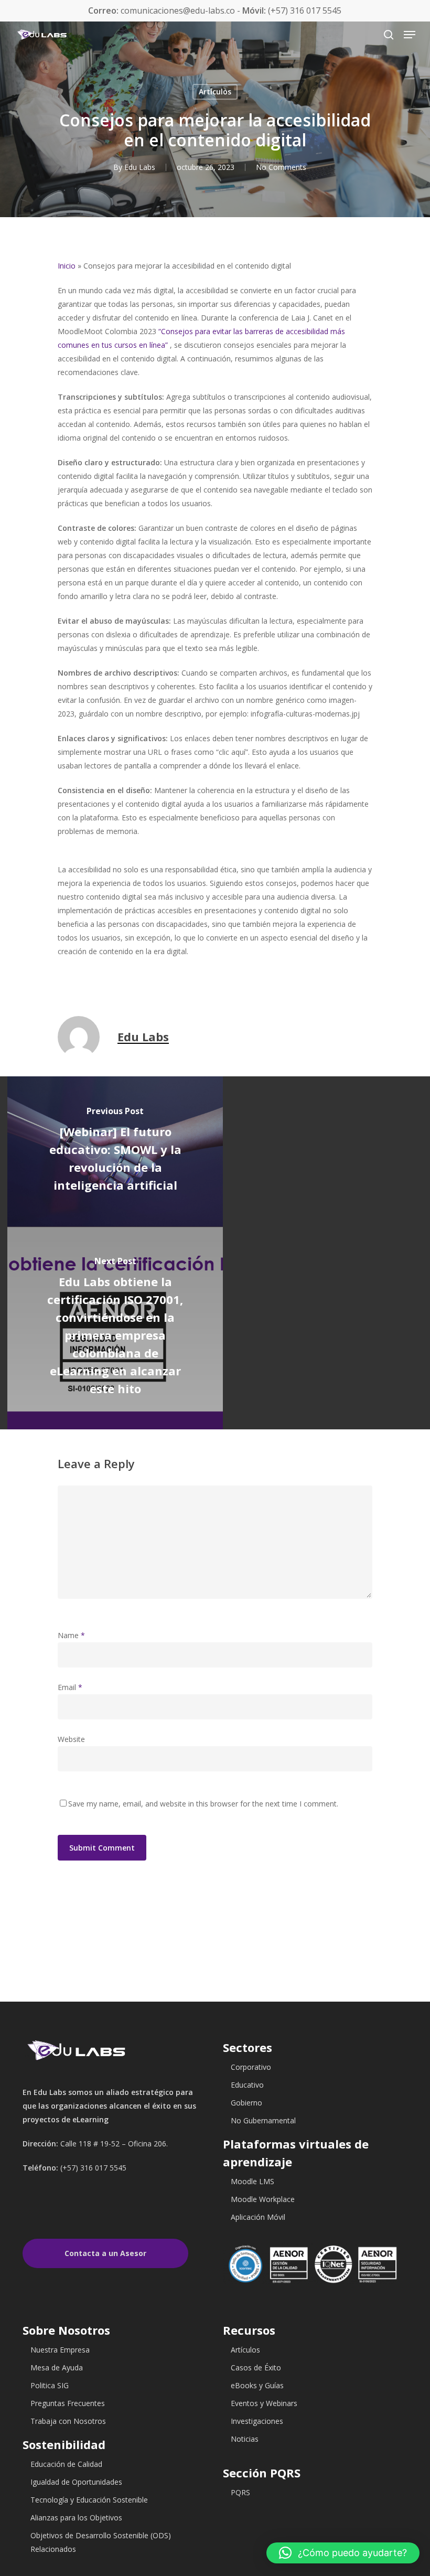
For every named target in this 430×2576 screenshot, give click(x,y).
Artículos (215, 92)
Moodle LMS (252, 2181)
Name (71, 1635)
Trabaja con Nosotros (68, 2421)
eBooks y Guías (257, 2385)
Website (71, 1739)
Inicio (67, 266)
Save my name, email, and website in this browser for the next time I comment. (203, 1804)
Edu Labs (140, 167)
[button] (343, 2553)
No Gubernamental (263, 2120)
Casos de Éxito (256, 2367)
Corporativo (251, 2067)
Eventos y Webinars (264, 2403)
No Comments (281, 167)
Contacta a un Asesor (105, 2253)
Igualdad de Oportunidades (76, 2482)
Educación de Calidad (66, 2464)
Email (70, 1687)
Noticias (245, 2439)
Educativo (247, 2085)
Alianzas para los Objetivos (76, 2518)
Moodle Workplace (263, 2199)
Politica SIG (50, 2385)
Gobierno (246, 2103)
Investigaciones (257, 2421)
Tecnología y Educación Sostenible (89, 2500)
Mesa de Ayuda (57, 2367)
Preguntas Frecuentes (68, 2403)
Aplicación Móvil (258, 2217)
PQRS (240, 2492)
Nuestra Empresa (60, 2350)
